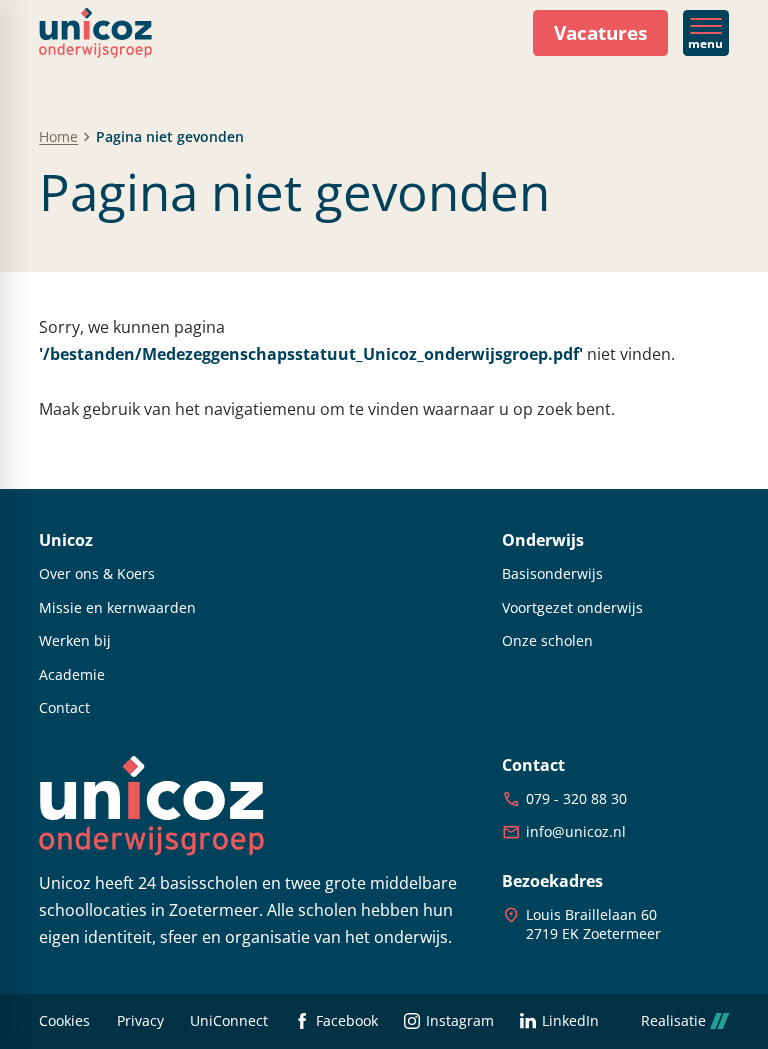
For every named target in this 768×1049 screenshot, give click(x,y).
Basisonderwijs (552, 574)
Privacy (140, 1021)
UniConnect (229, 1021)
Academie (72, 675)
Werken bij (75, 641)
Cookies (64, 1021)
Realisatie (673, 1021)
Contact (64, 708)
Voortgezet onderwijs (572, 608)
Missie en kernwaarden (117, 608)
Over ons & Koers (97, 574)
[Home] (95, 33)
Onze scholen (547, 641)
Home (58, 137)
